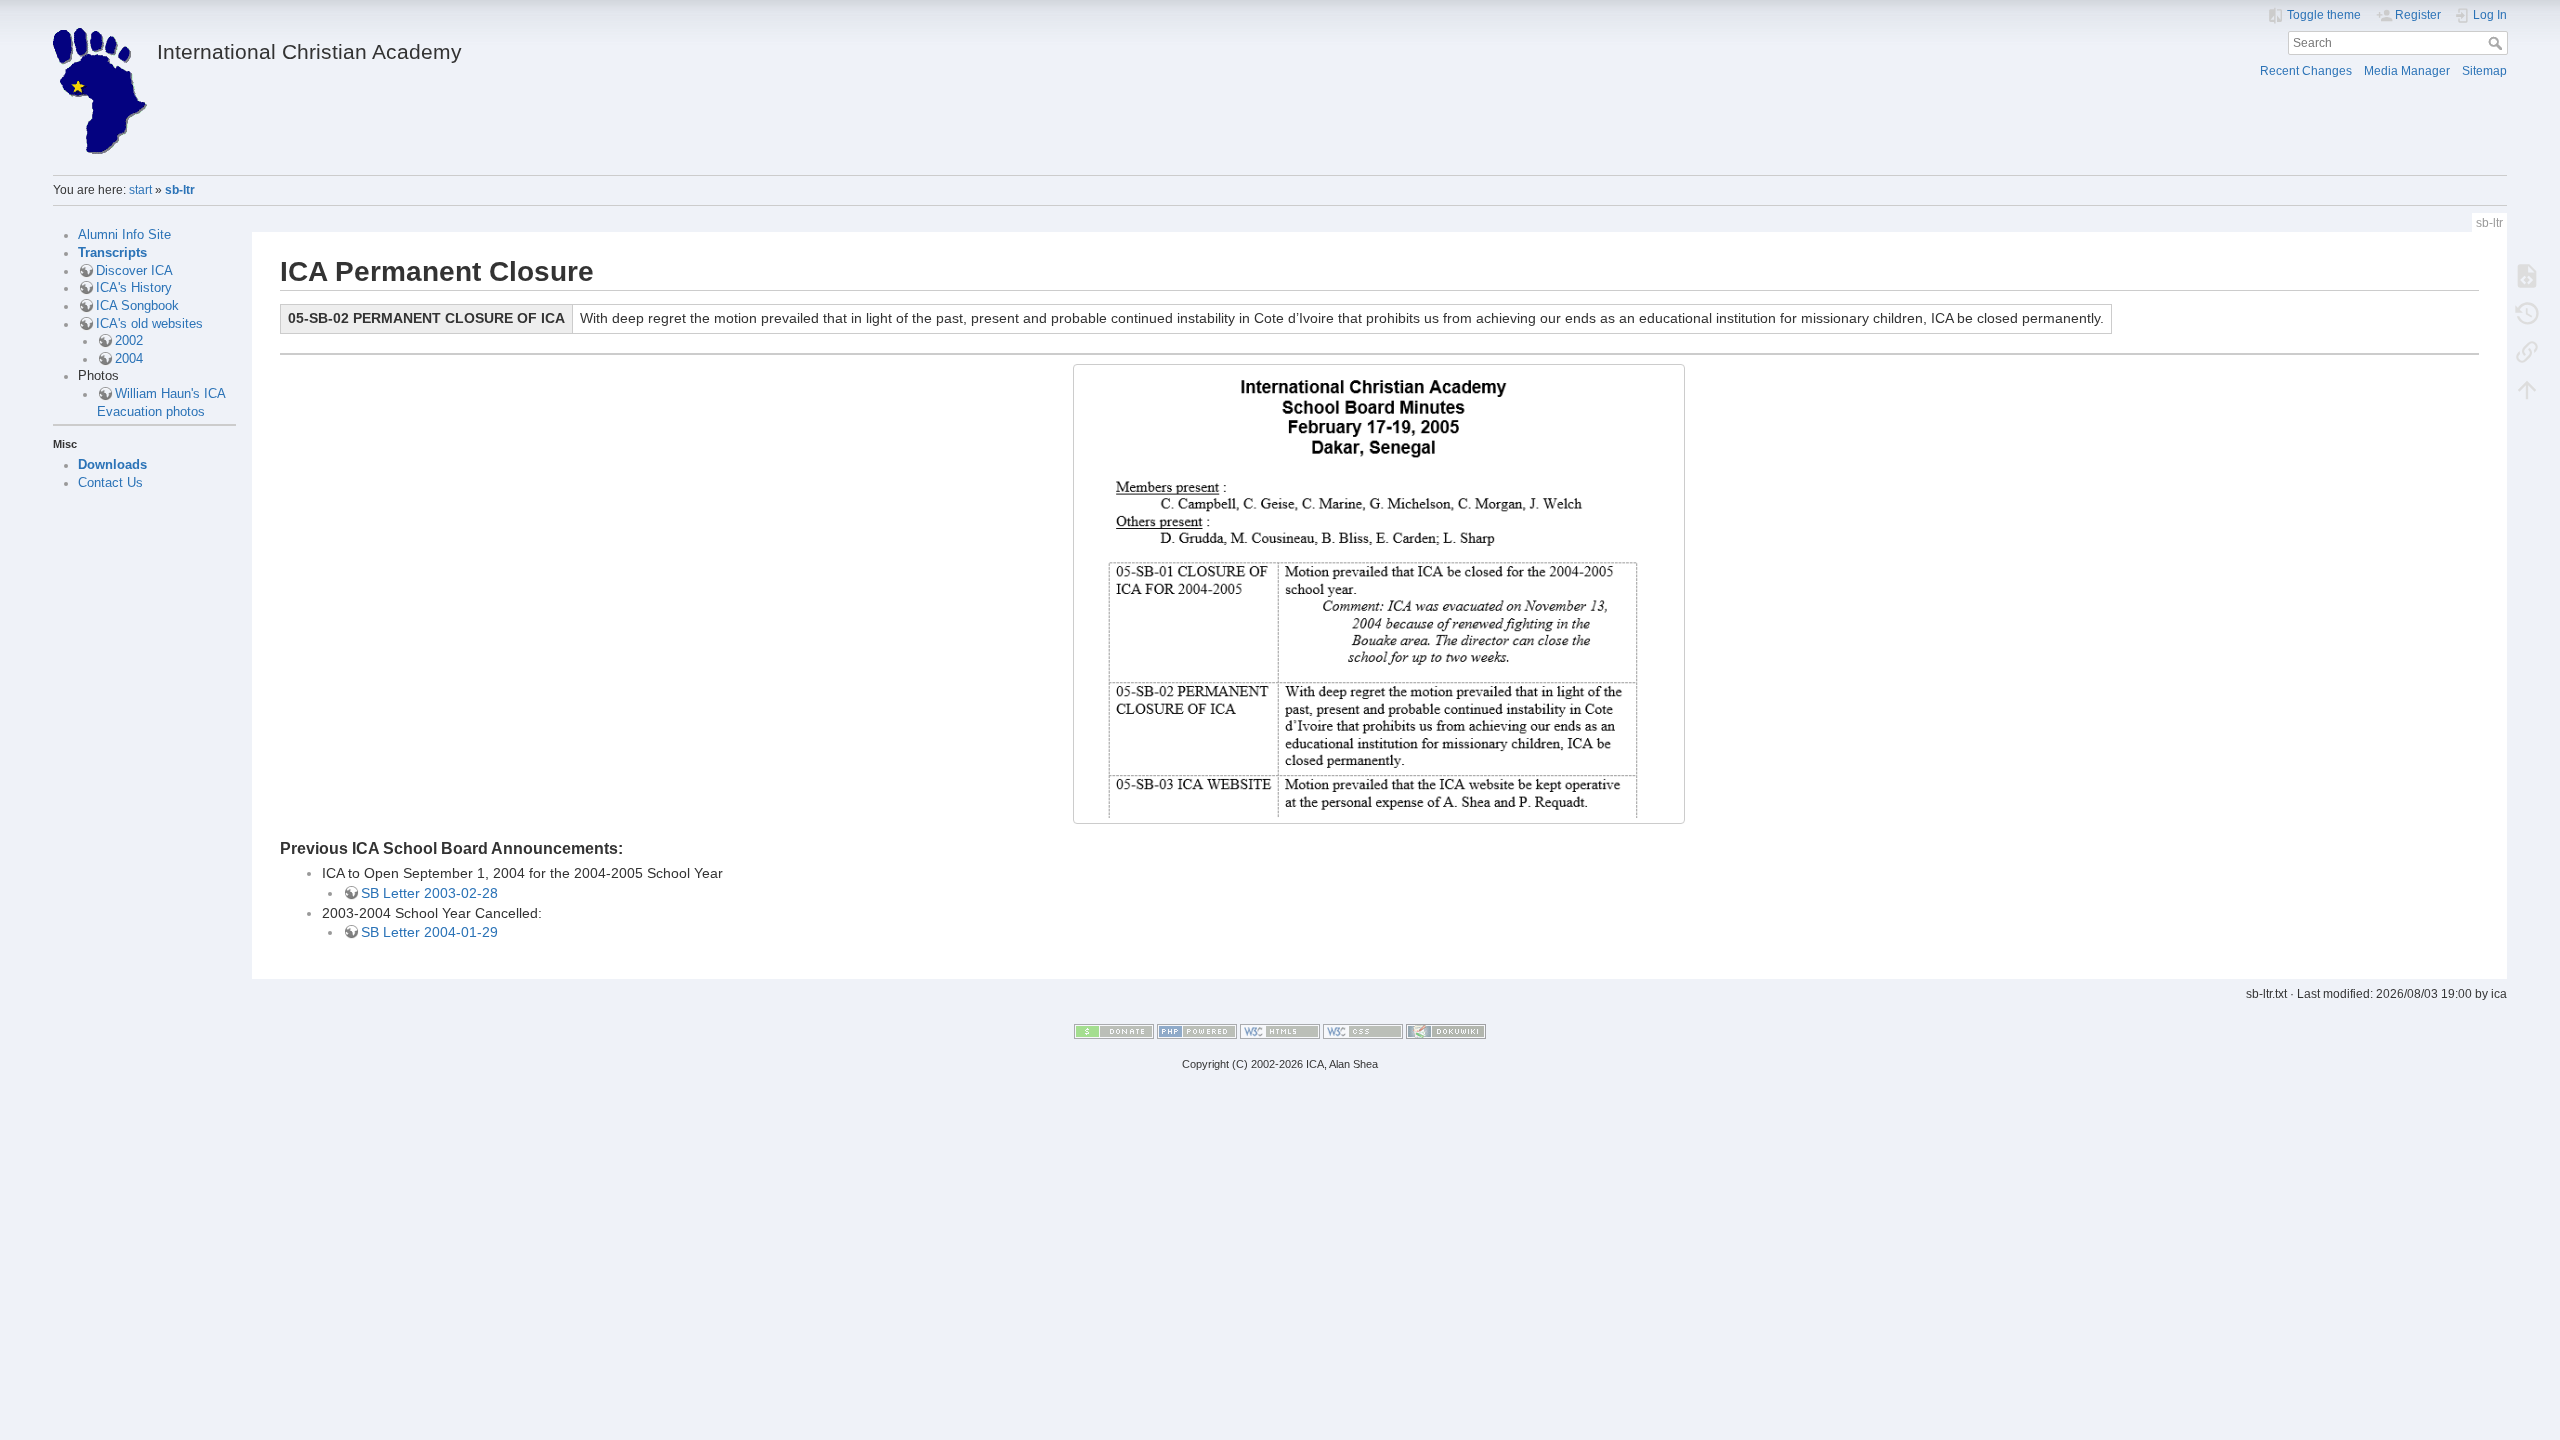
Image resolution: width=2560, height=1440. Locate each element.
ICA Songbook (137, 306)
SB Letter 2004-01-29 (429, 932)
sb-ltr (180, 190)
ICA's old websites (149, 324)
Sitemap (2484, 71)
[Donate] (1114, 1031)
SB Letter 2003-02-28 (429, 893)
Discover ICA (134, 271)
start (140, 190)
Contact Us (110, 483)
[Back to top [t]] (2527, 389)
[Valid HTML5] (1280, 1031)
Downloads (112, 465)
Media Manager (2407, 71)
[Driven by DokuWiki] (1446, 1031)
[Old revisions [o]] (2527, 313)
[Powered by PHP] (1197, 1031)
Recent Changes (2306, 71)
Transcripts (112, 253)
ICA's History (134, 288)
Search (2497, 43)
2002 (129, 341)
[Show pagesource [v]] (2527, 275)
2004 (129, 359)
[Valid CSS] (1363, 1031)
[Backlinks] (2527, 351)
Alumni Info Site (124, 235)
